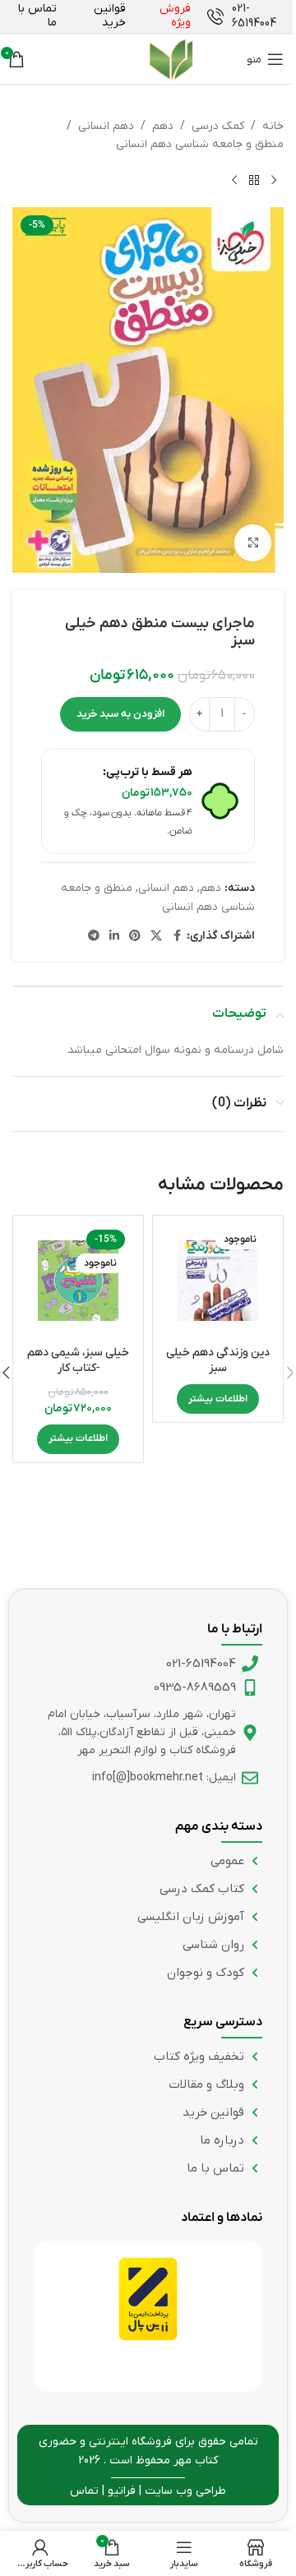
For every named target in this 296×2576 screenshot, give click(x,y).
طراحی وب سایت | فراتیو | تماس (148, 2491)
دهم (163, 126)
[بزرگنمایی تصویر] (253, 543)
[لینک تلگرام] (94, 937)
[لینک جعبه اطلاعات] (245, 16)
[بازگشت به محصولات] (254, 181)
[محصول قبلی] (274, 181)
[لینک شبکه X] (156, 937)
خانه (273, 126)
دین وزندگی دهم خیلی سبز (218, 1361)
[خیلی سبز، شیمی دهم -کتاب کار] (78, 1281)
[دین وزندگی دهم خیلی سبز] (218, 1281)
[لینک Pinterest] (135, 937)
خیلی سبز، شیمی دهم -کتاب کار (78, 1361)
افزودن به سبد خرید (120, 714)
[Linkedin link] (114, 937)
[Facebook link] (177, 937)
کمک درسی (218, 126)
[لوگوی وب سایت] (136, 59)
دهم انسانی (106, 126)
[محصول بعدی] (234, 181)
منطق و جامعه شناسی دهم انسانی (200, 144)
